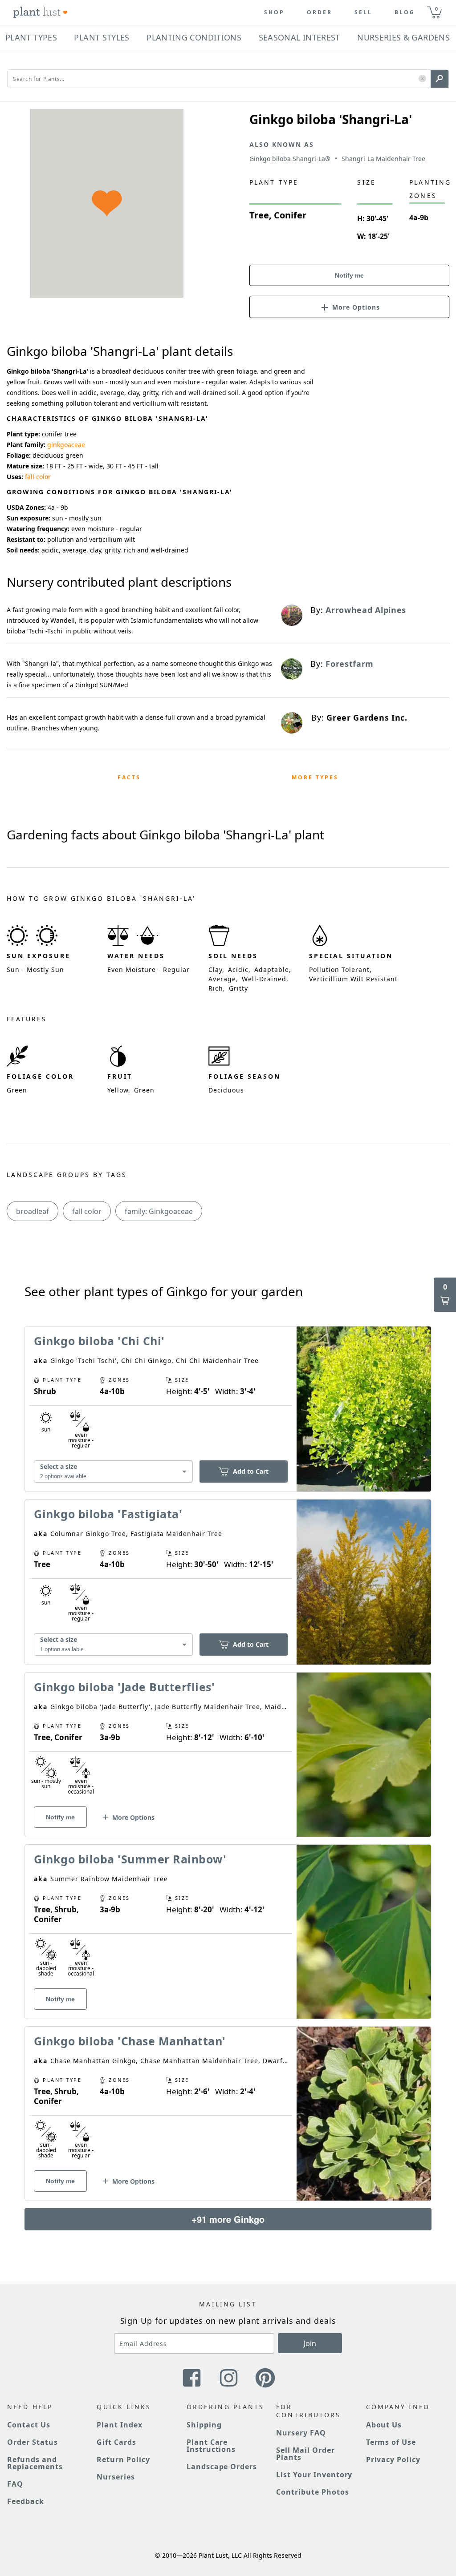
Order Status (33, 2442)
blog (405, 12)
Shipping (204, 2425)
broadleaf (33, 1211)
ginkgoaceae (66, 445)
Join (310, 2343)
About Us (384, 2425)
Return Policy (123, 2459)
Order (320, 12)
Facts (129, 777)
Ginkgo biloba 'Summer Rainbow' (130, 1859)
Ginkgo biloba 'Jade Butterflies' (124, 1687)
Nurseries (116, 2477)
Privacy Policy (393, 2459)
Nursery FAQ (301, 2433)
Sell (363, 12)
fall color (38, 477)
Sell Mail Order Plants (305, 2454)
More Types (315, 777)
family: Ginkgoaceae (159, 1211)
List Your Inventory (314, 2475)
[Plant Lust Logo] (41, 12)
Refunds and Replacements (35, 2463)
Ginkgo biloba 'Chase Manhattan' (130, 2041)
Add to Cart (251, 1471)
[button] (422, 79)
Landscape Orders (222, 2467)
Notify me (349, 275)
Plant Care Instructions (211, 2446)
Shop (274, 12)
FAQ (15, 2484)
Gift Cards (116, 2442)
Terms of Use (391, 2442)
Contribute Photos (312, 2492)
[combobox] (113, 1472)
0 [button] (436, 9)
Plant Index (120, 2425)
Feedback (26, 2501)
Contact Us (29, 2425)
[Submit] (440, 79)
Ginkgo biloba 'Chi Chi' (99, 1341)
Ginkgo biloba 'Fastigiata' (108, 1514)
